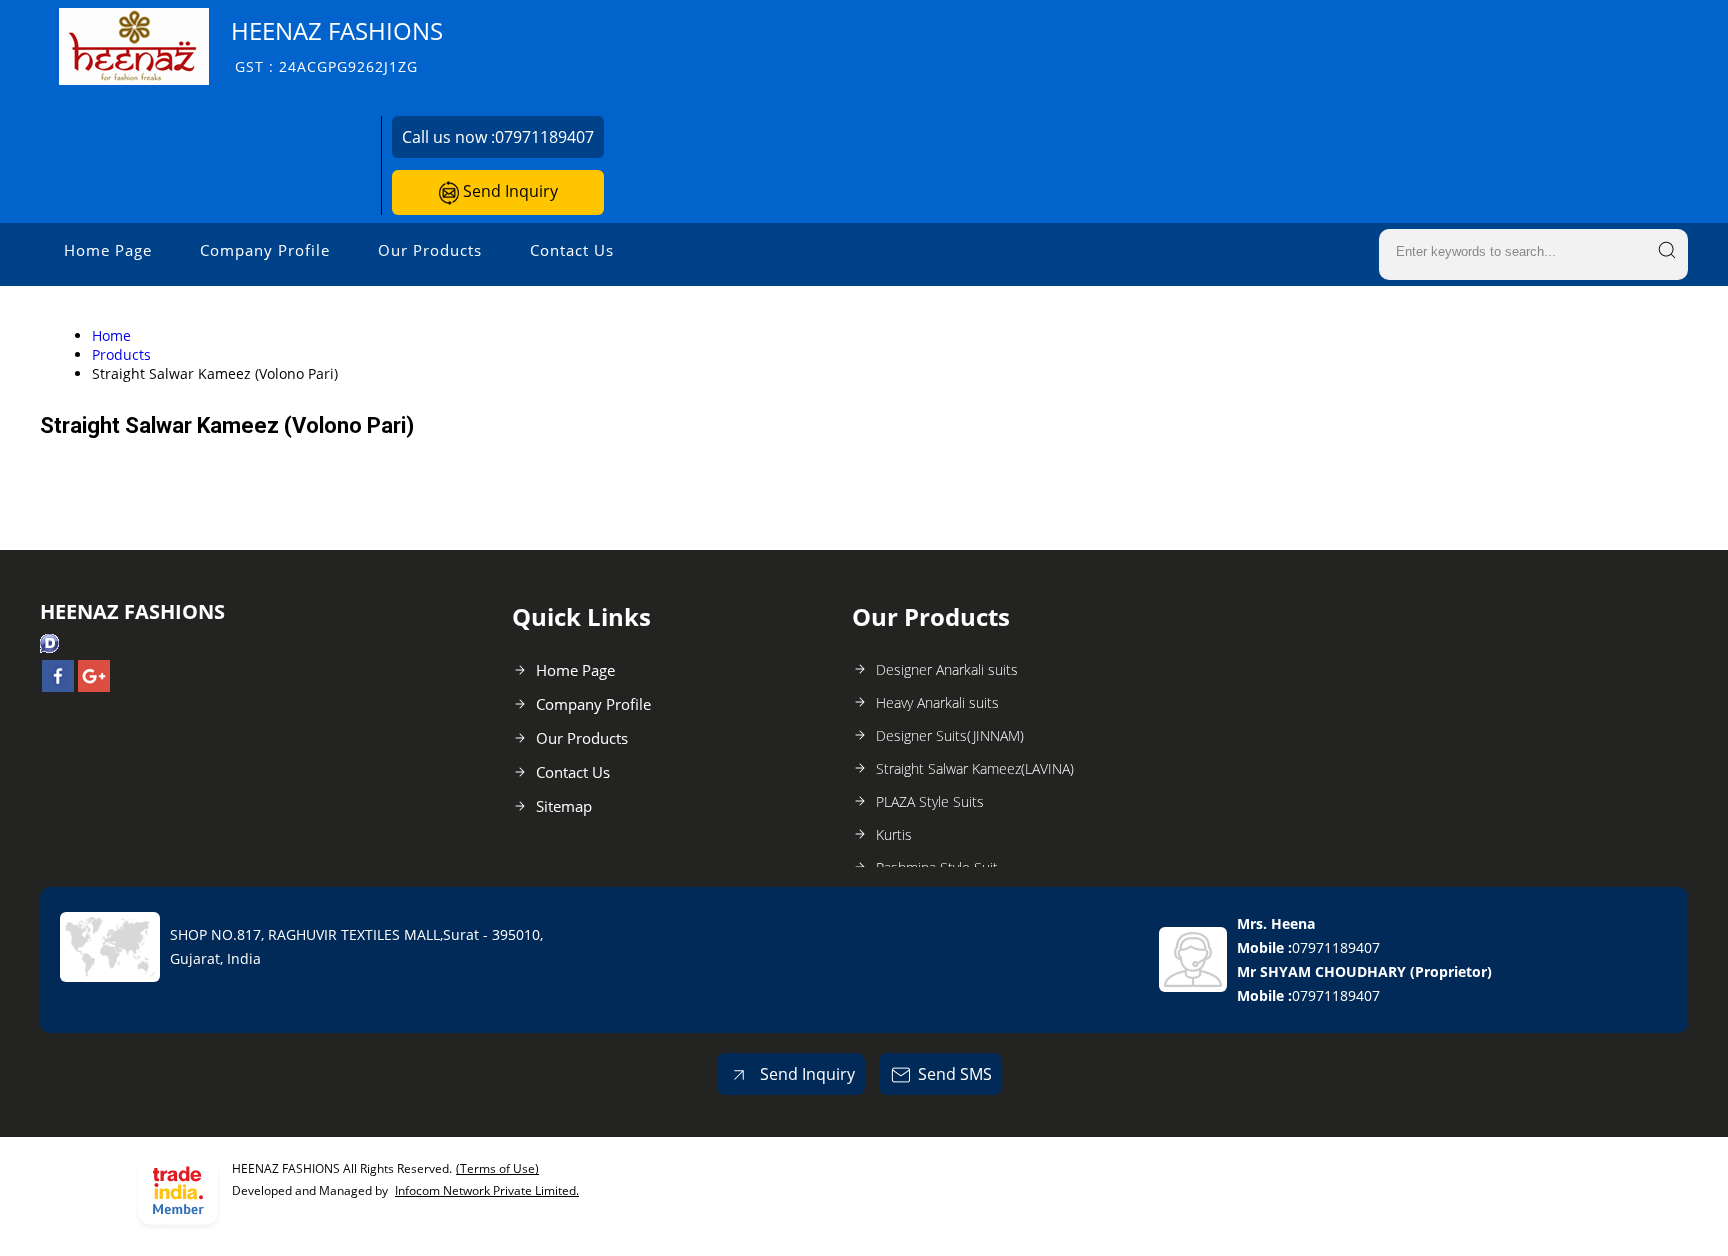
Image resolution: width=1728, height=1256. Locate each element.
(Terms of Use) (497, 1168)
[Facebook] (58, 686)
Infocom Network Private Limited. (487, 1190)
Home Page (108, 250)
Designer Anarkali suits (947, 669)
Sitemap (564, 806)
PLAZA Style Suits (930, 801)
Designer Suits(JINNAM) (950, 735)
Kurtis (894, 834)
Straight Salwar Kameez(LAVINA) (975, 768)
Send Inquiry (508, 191)
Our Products (430, 250)
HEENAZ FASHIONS (337, 45)
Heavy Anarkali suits (937, 702)
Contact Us (572, 250)
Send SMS (955, 1074)
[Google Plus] (94, 686)
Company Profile (265, 250)
